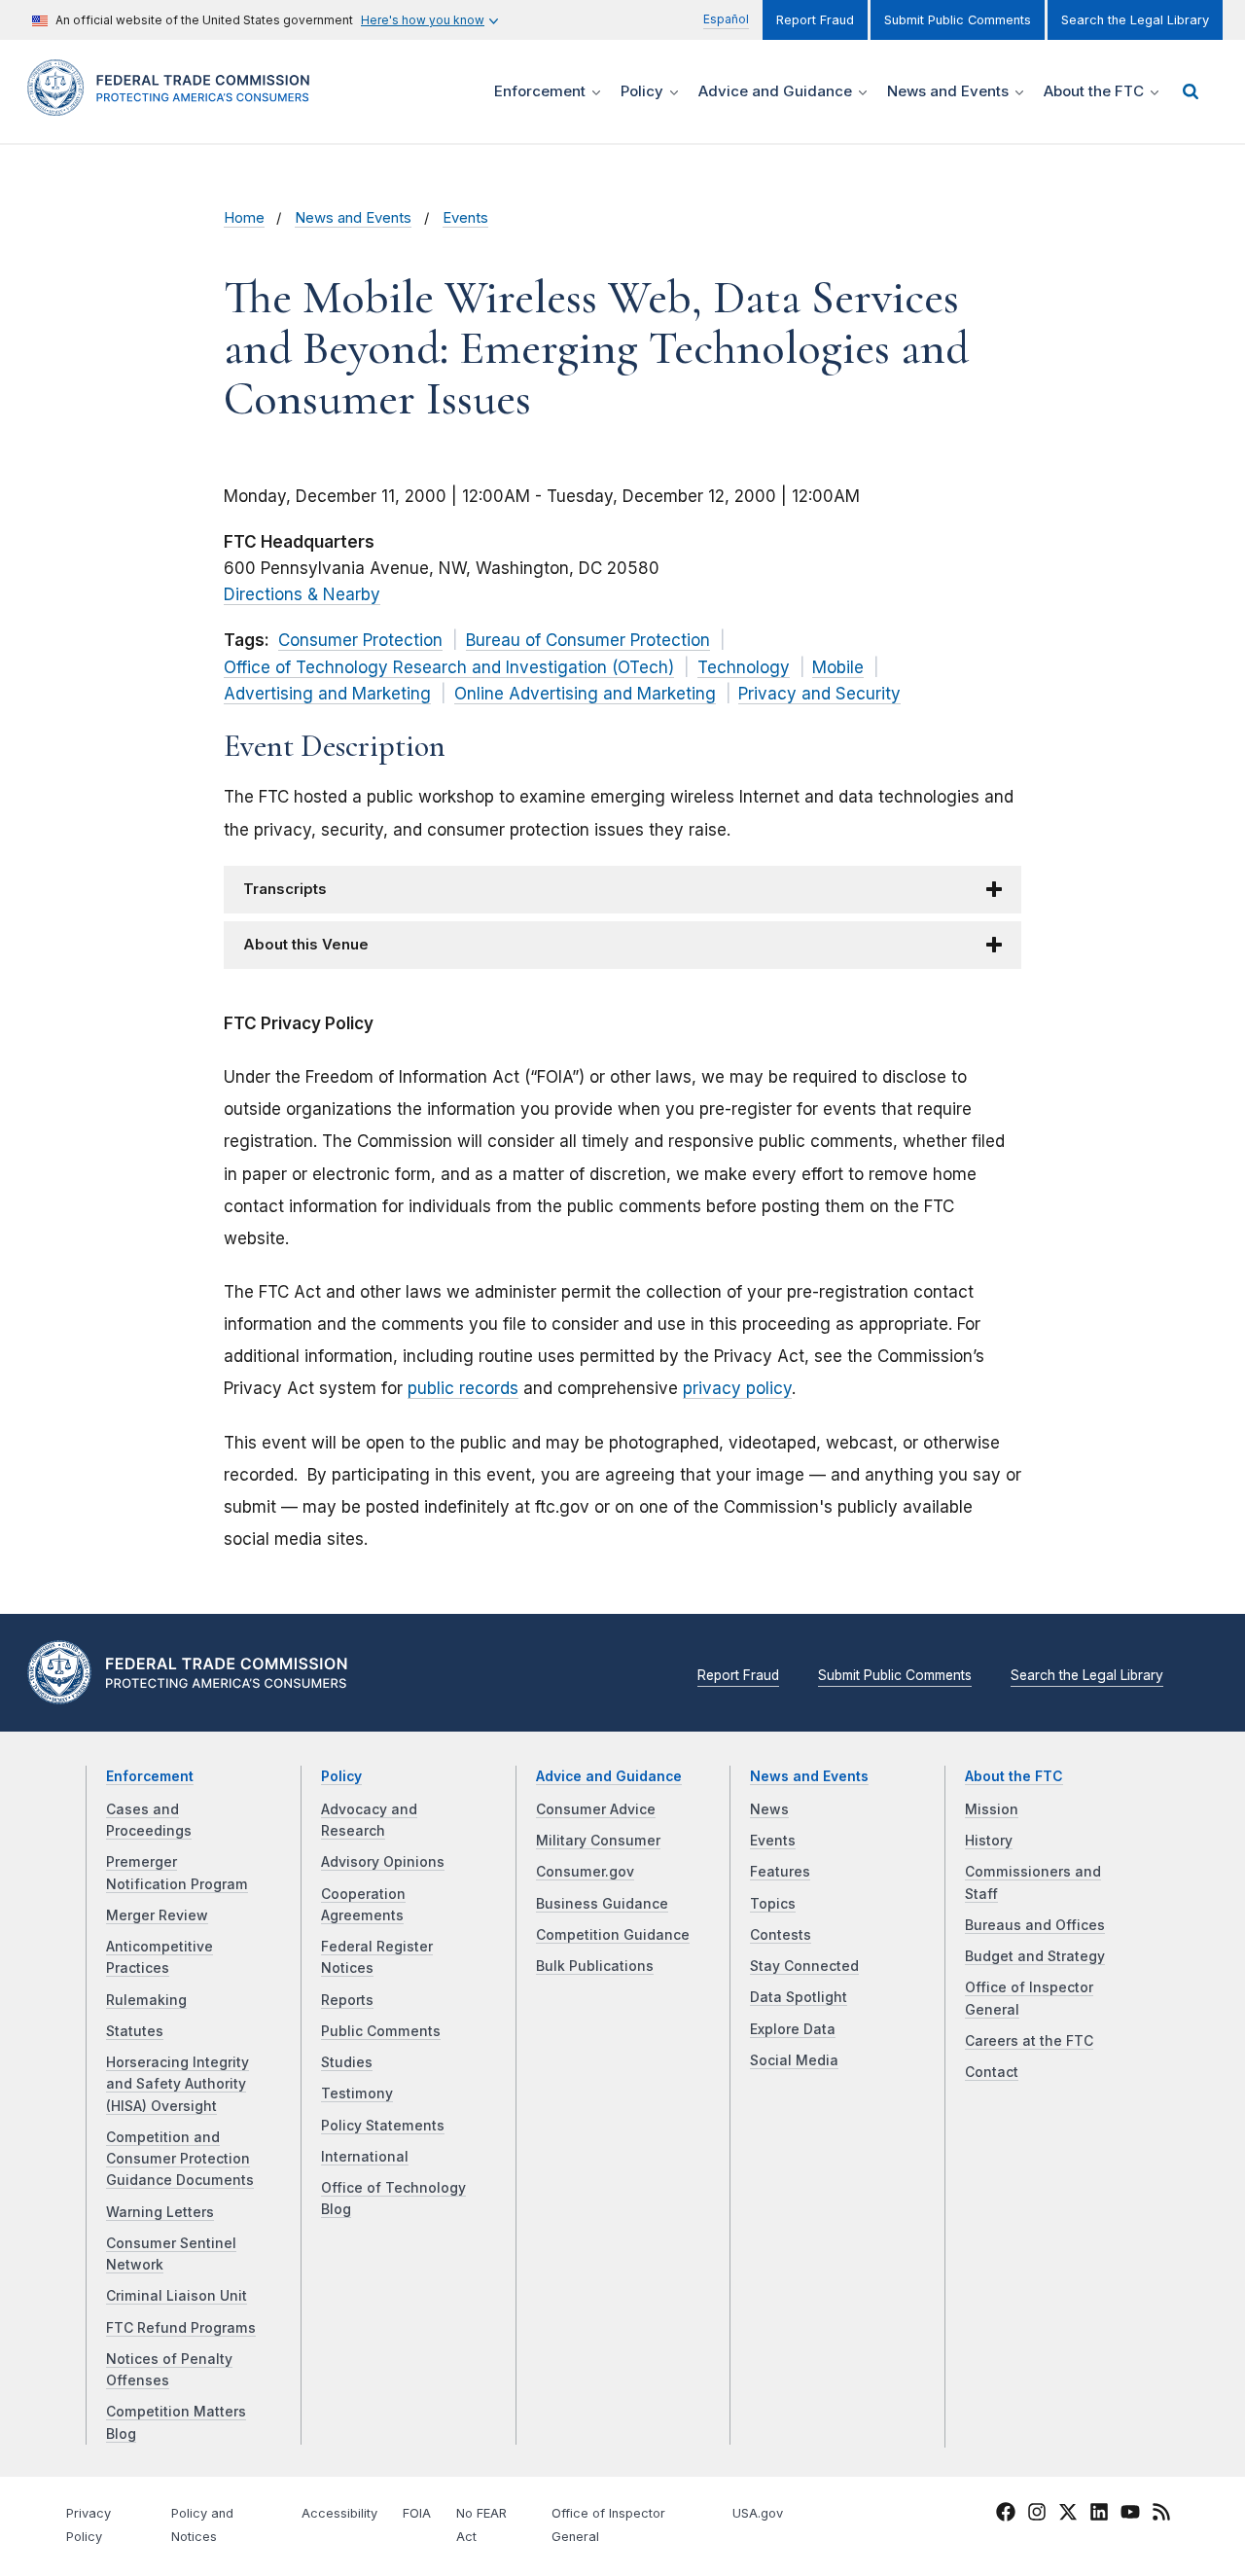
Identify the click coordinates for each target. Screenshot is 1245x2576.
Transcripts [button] (285, 889)
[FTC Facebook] (1006, 2515)
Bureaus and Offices (1035, 1925)
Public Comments (381, 2031)
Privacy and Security (819, 694)
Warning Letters (160, 2212)
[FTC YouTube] (1130, 2515)
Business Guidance (602, 1904)
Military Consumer (598, 1841)
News (769, 1809)
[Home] (175, 105)
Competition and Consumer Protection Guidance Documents (180, 2159)
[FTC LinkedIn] (1099, 2515)
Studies (347, 2062)
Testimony (357, 2093)
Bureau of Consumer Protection (588, 640)
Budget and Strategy (1035, 1956)
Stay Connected (804, 1966)
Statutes (135, 2031)
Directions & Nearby (302, 594)
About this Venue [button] (306, 945)
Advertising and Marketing (327, 694)
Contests (781, 1935)
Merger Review (157, 1915)
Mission (992, 1809)
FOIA (417, 2513)
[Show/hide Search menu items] (1191, 91)
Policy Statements (383, 2126)
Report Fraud (815, 20)
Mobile (838, 667)
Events (465, 218)
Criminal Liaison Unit (177, 2296)
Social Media (794, 2060)
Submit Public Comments (958, 20)
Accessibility (339, 2513)
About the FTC (1014, 1776)
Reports (347, 2000)
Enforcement (150, 1776)
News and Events (353, 218)
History (989, 1841)
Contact (992, 2072)
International (365, 2157)
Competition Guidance (613, 1935)
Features (780, 1872)
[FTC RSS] (1161, 2515)
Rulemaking (146, 2000)
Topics (773, 1904)
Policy (341, 1776)
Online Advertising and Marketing (585, 694)
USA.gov (758, 2513)
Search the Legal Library (1135, 20)
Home (244, 218)
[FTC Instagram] (1037, 2515)
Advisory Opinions (383, 1862)
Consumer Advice (596, 1809)
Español (726, 19)
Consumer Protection (360, 640)
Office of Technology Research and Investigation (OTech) (449, 667)
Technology (744, 667)
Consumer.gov (585, 1872)
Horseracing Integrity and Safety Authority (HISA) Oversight (178, 2084)
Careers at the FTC (1029, 2041)
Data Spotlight (799, 1997)
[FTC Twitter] (1068, 2512)
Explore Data (793, 2029)
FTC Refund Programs (181, 2328)
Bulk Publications (595, 1966)
